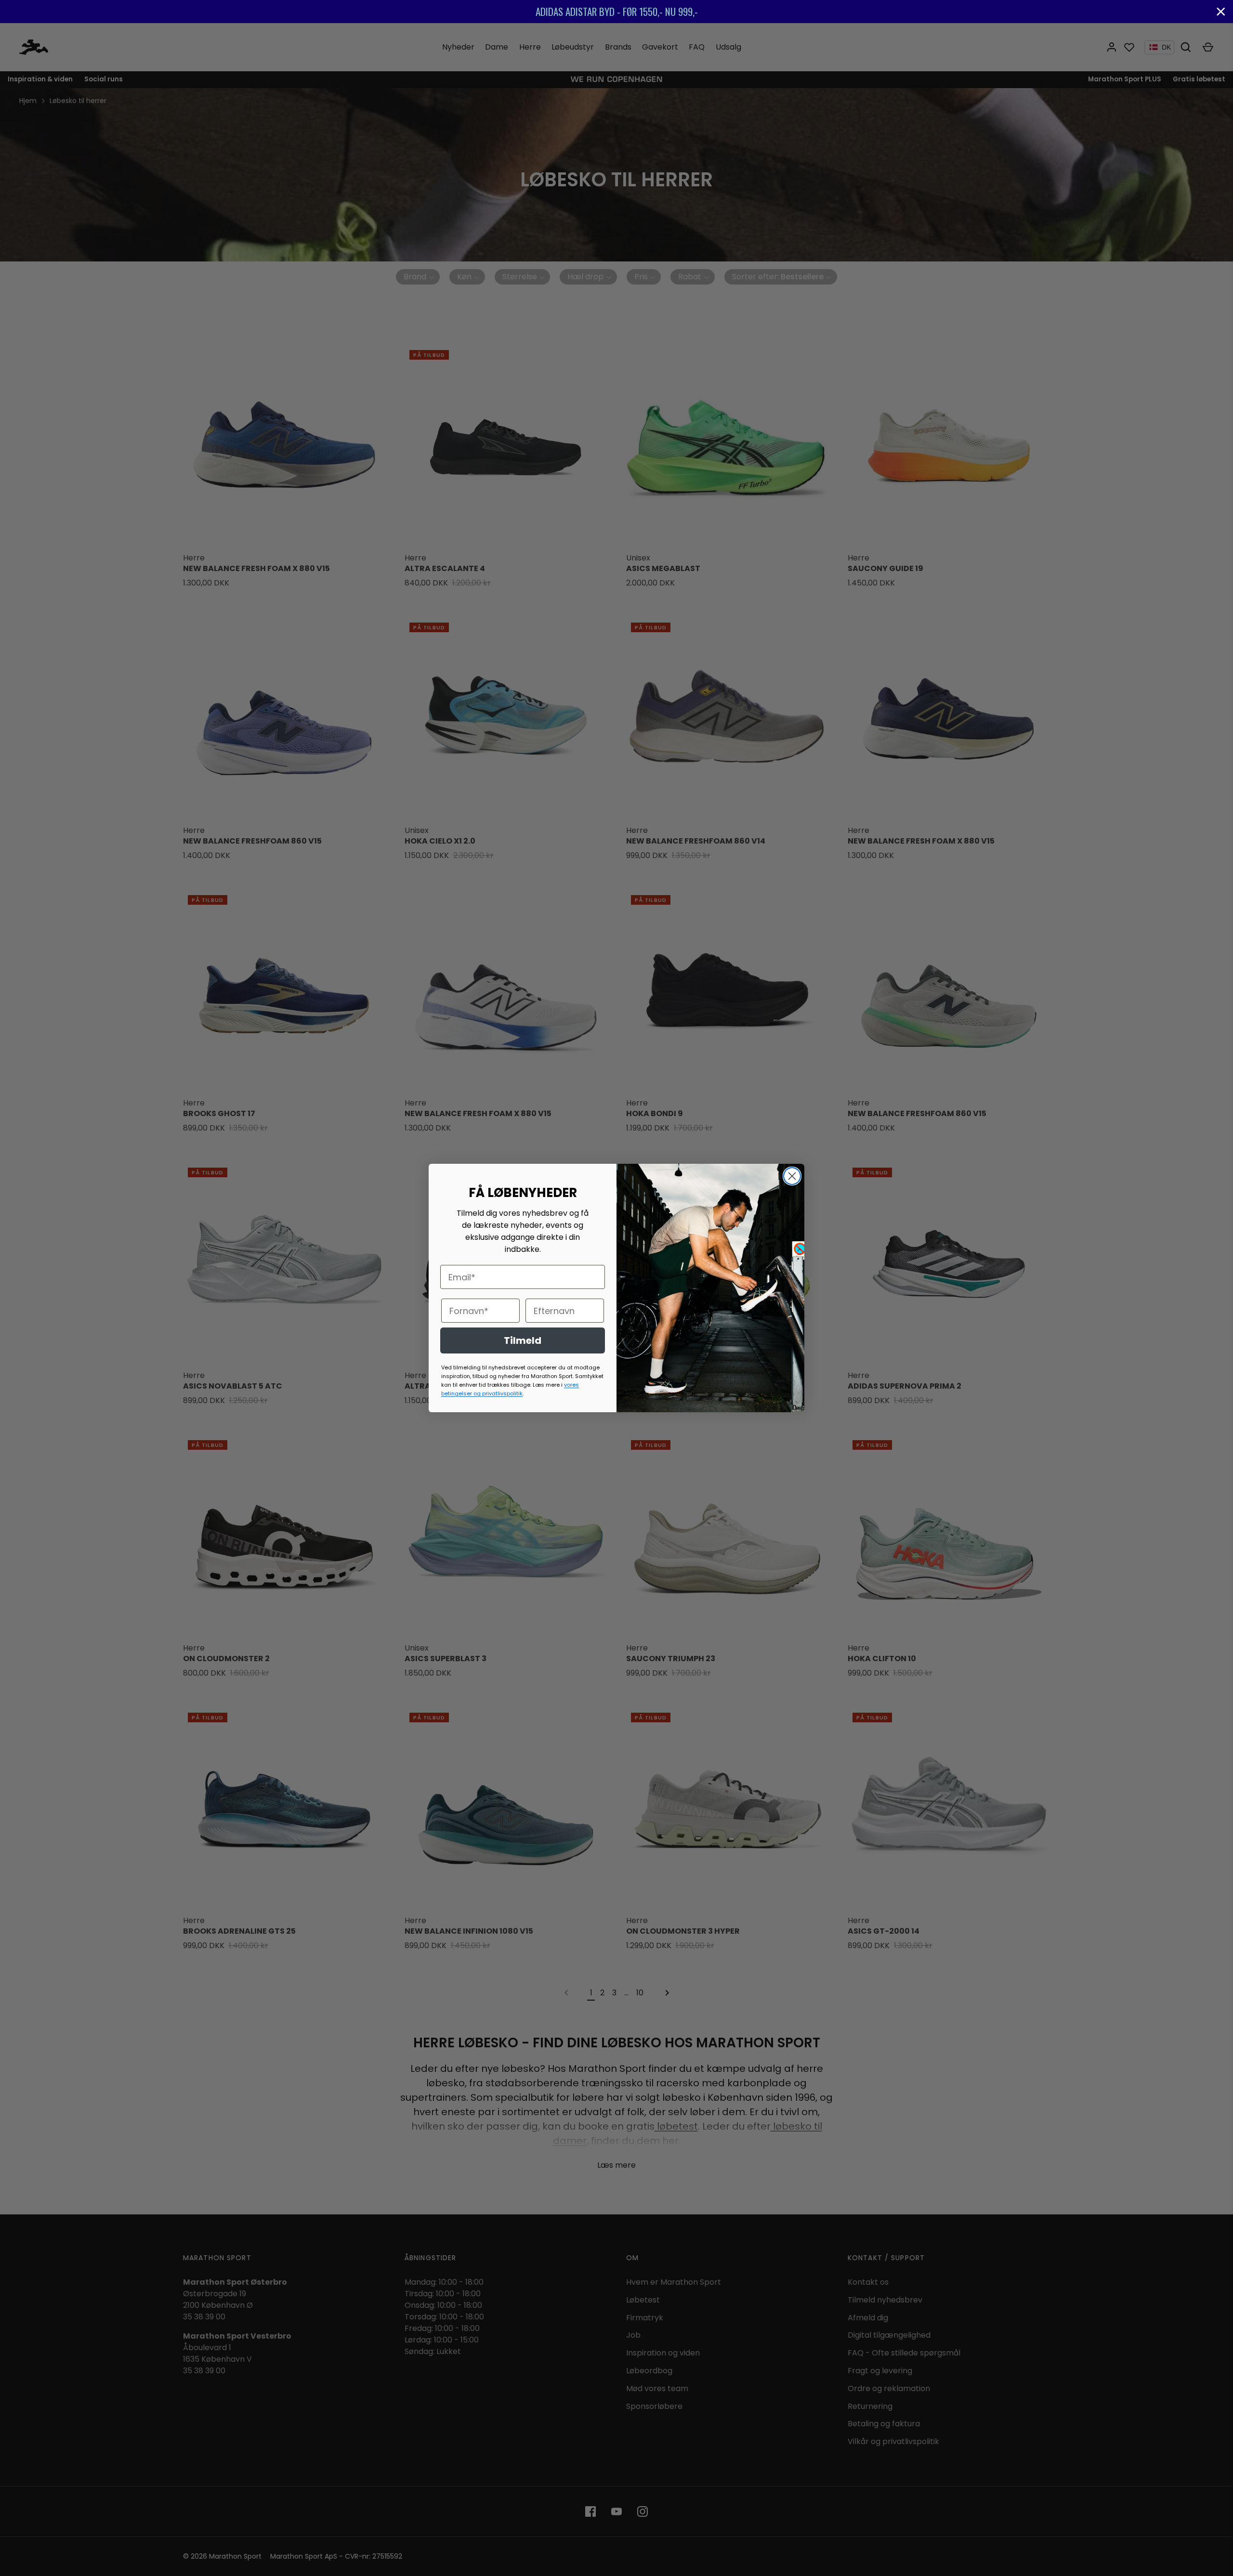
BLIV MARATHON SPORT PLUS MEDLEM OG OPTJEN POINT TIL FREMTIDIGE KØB (1008, 11)
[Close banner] (1221, 12)
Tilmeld (523, 1340)
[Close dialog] (792, 1176)
